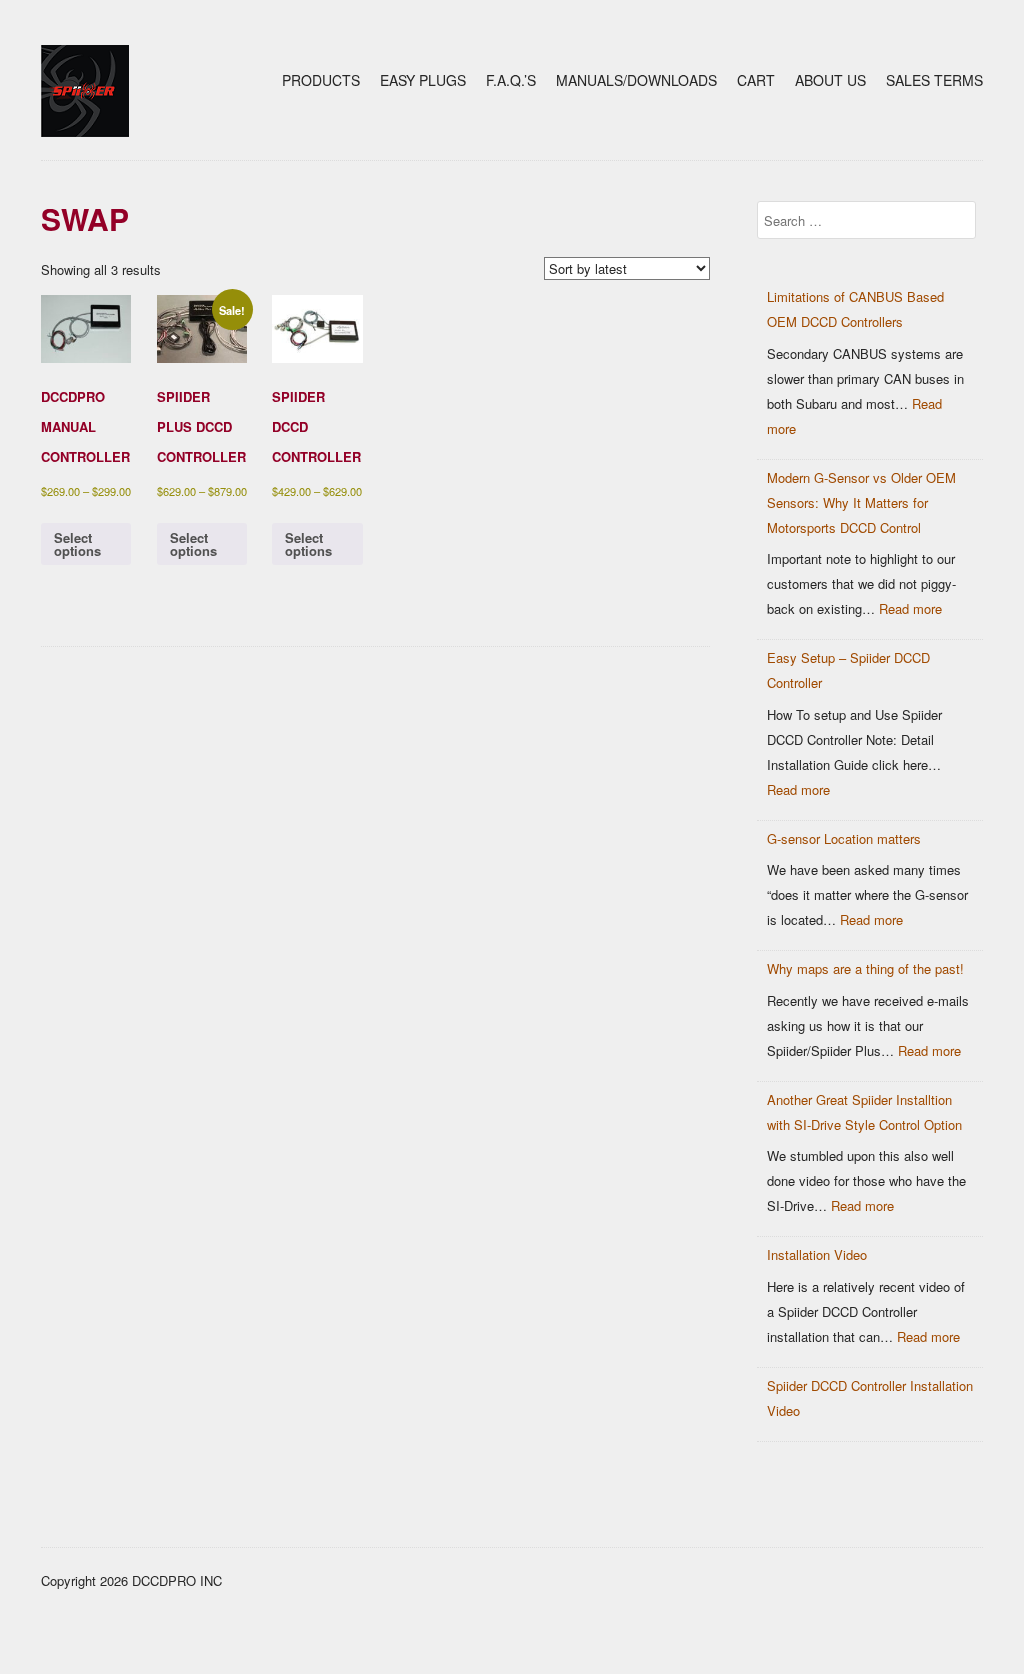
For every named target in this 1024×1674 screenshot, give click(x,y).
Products (321, 80)
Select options (77, 544)
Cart (756, 80)
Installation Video (817, 1254)
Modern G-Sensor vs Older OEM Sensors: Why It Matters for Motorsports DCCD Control (861, 502)
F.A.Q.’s (511, 80)
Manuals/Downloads (636, 80)
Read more (910, 608)
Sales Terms (934, 80)
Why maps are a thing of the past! (865, 968)
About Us (830, 80)
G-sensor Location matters (844, 838)
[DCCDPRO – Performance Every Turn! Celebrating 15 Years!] (85, 131)
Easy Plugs (423, 80)
